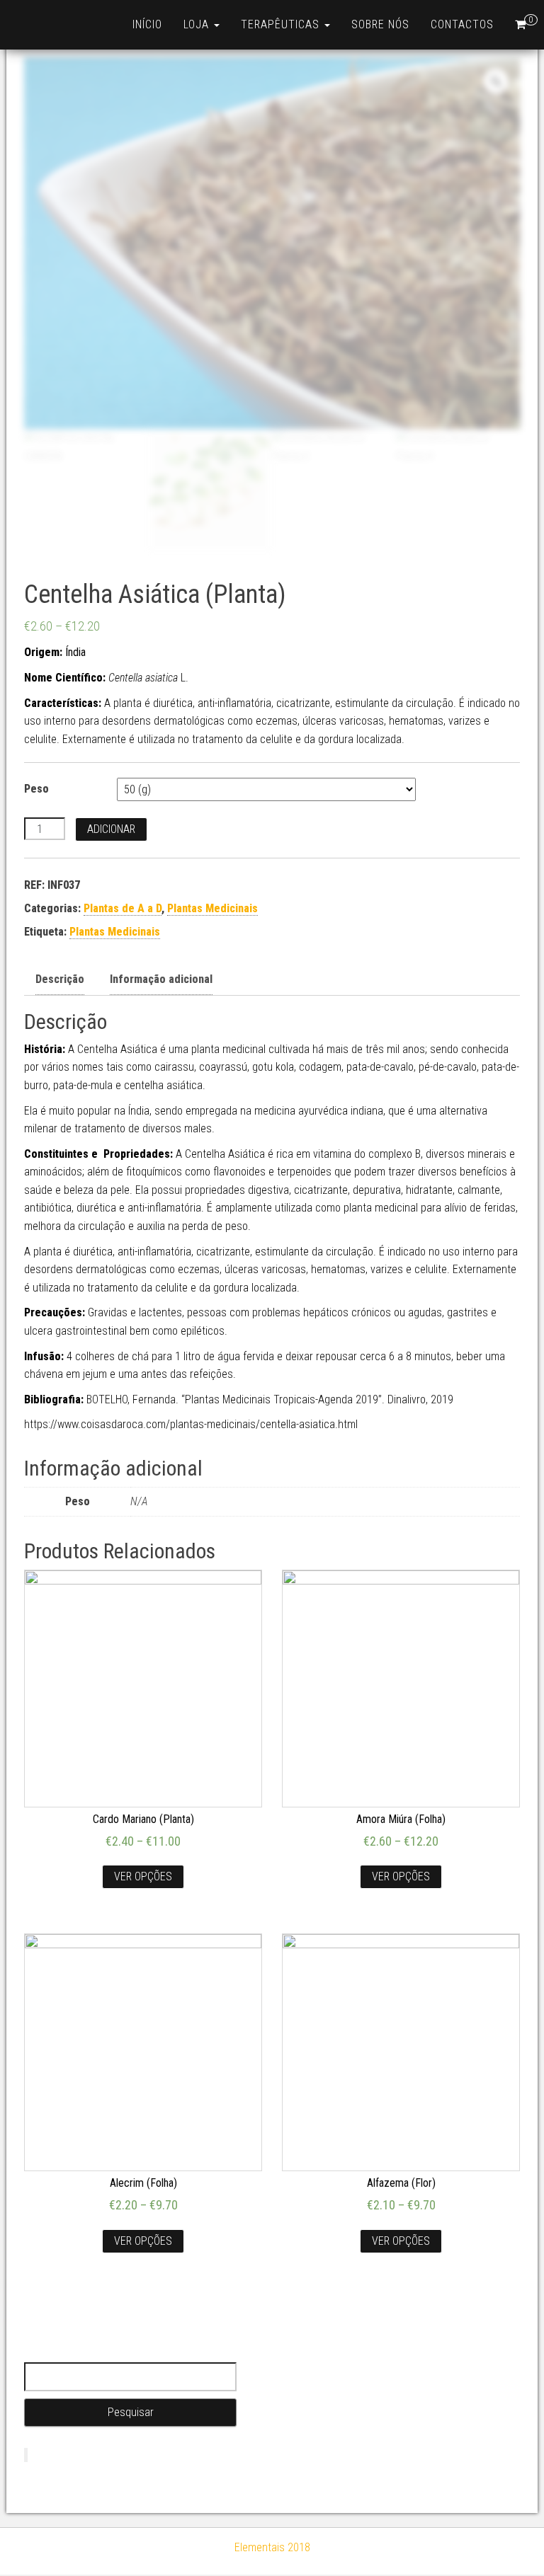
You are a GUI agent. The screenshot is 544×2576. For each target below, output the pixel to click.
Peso (36, 789)
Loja (198, 24)
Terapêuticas (282, 24)
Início (147, 24)
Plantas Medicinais (212, 908)
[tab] (60, 980)
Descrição (60, 979)
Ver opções (143, 1876)
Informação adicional (161, 979)
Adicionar (111, 829)
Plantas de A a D (123, 908)
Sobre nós (380, 24)
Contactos (462, 24)
